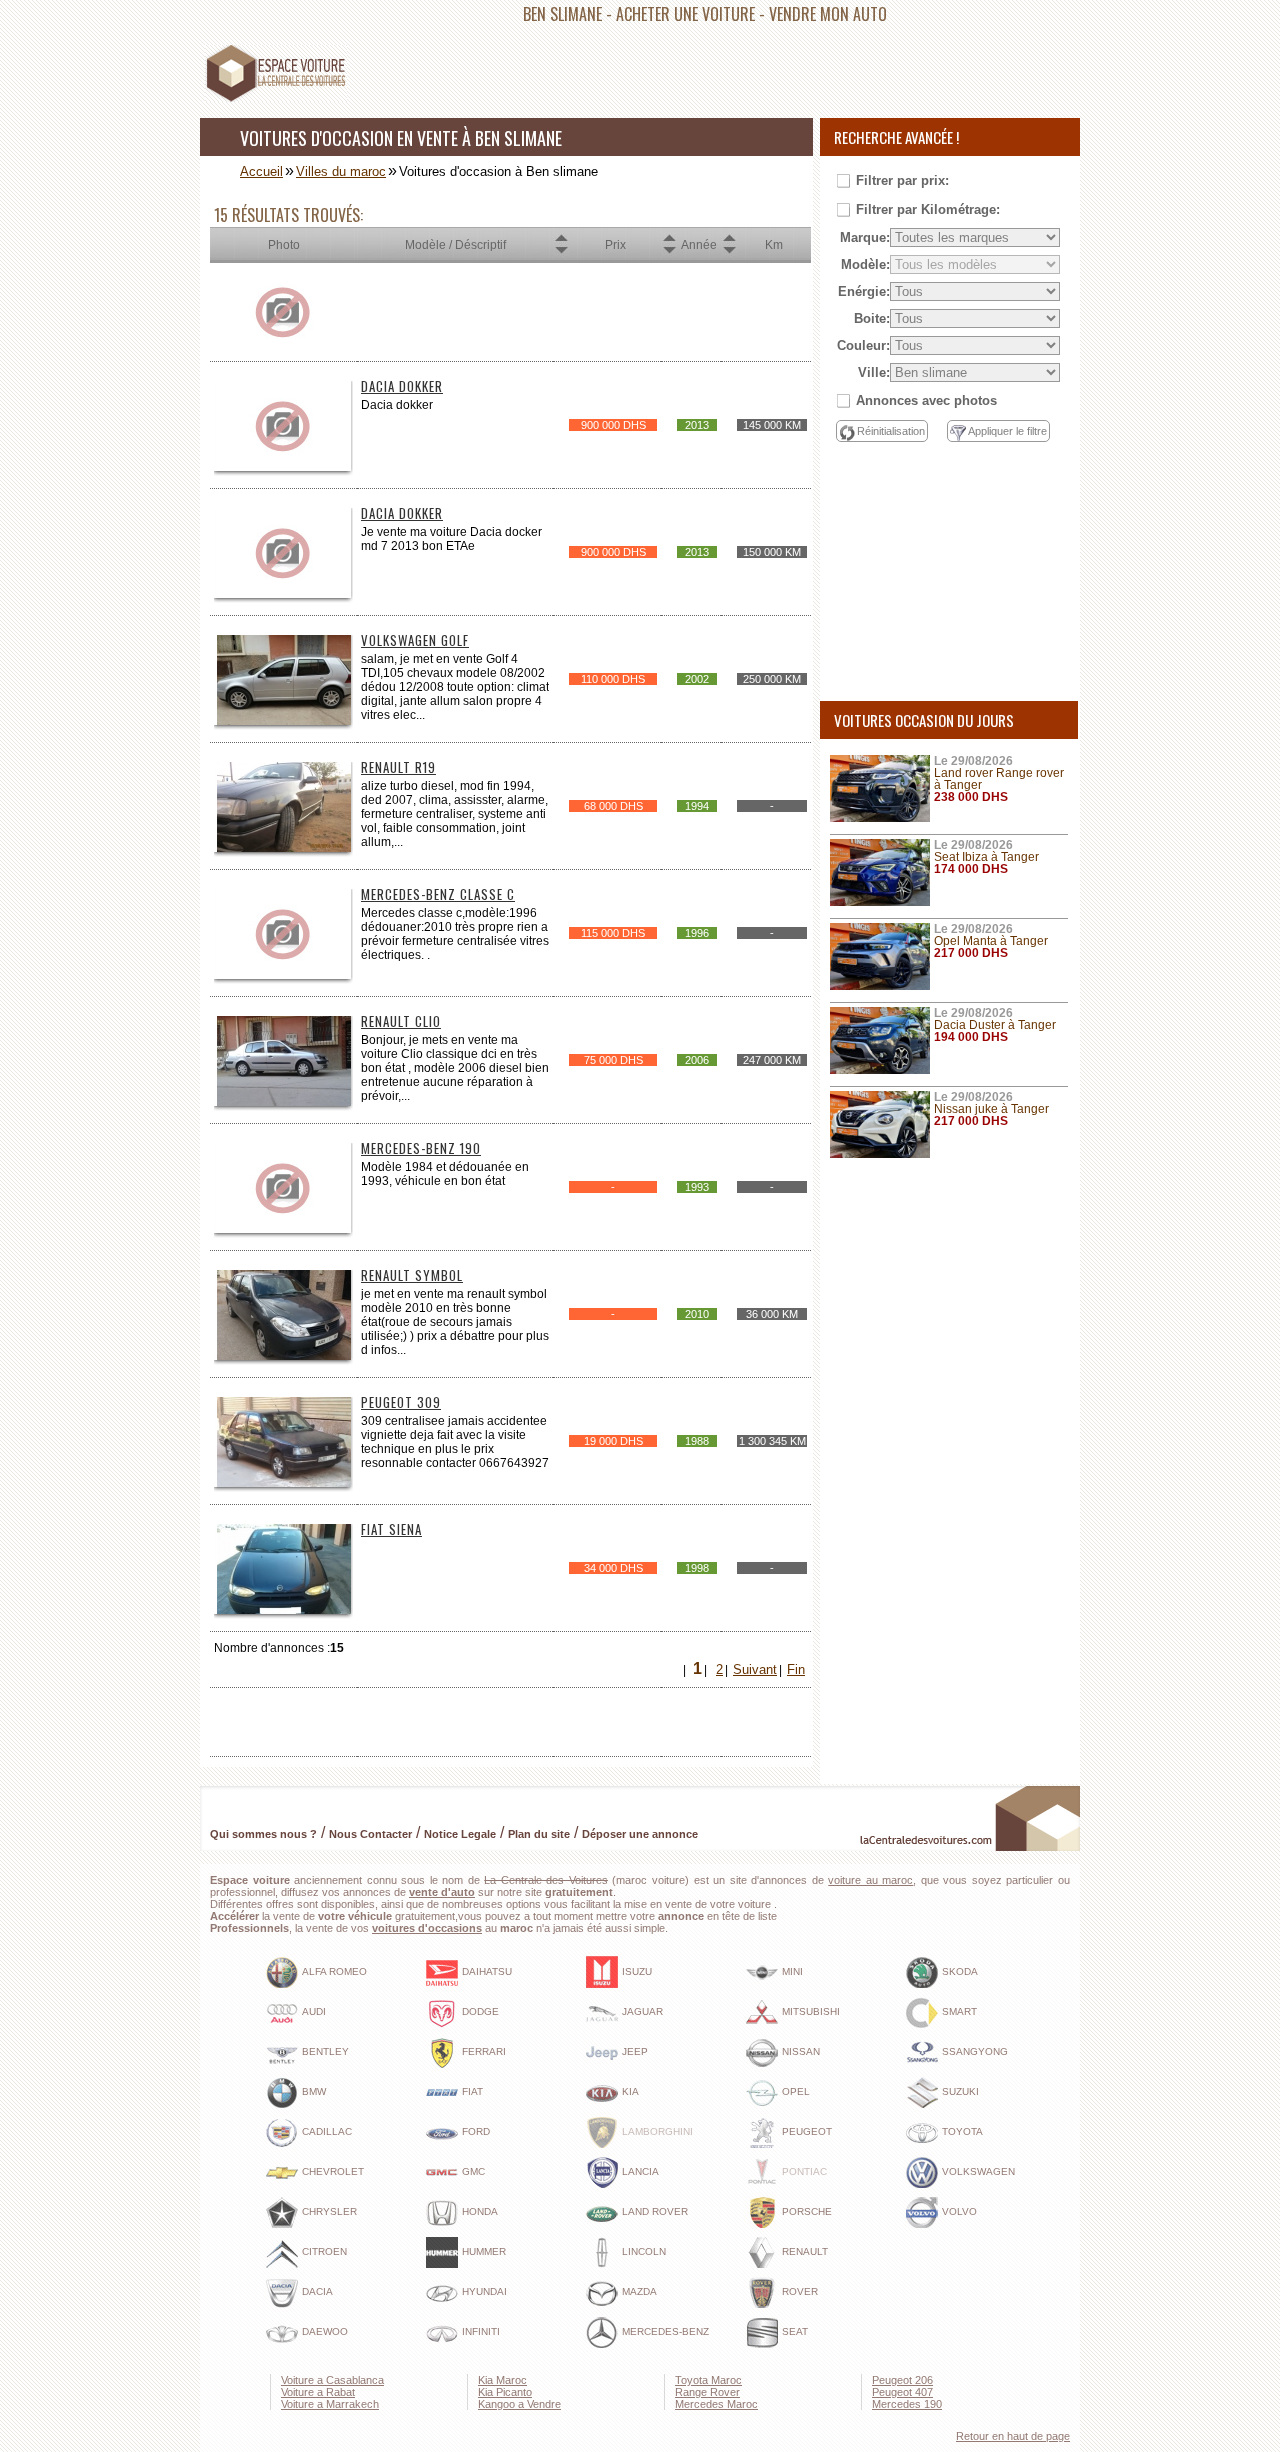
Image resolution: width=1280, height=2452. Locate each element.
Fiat (472, 2091)
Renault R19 (398, 767)
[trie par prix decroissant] (561, 251)
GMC (473, 2171)
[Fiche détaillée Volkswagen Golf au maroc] (284, 721)
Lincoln (644, 2251)
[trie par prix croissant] (561, 239)
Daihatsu (487, 1971)
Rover (800, 2291)
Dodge (480, 2011)
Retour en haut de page (1013, 2436)
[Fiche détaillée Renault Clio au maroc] (284, 1102)
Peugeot (807, 2131)
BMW (314, 2091)
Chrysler (329, 2211)
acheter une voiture (685, 14)
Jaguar (642, 2011)
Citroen (324, 2251)
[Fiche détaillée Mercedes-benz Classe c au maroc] (284, 975)
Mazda (639, 2291)
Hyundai (484, 2291)
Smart (959, 2011)
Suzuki (960, 2091)
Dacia (317, 2291)
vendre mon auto (828, 14)
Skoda (960, 1971)
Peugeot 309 (401, 1402)
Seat (795, 2331)
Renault (805, 2251)
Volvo (959, 2211)
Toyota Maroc (708, 2380)
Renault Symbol (412, 1275)
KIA (630, 2091)
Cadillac (327, 2131)
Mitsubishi (811, 2011)
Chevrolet (333, 2171)
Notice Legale (460, 1834)
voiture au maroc (870, 1880)
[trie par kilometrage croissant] (729, 239)
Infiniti (481, 2331)
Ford (476, 2131)
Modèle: (865, 264)
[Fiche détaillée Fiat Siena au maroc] (284, 1610)
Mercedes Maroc (716, 2404)
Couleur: (863, 345)
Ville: (874, 372)
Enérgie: (864, 291)
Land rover (655, 2211)
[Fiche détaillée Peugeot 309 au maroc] (284, 1483)
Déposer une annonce (640, 1834)
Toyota (962, 2131)
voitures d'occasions (427, 1928)
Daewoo (325, 2331)
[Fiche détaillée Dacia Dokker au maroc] (284, 467)
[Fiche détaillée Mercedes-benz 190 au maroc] (284, 1229)
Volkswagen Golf (415, 640)
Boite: (872, 318)
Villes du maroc (341, 171)
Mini (792, 1971)
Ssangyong (975, 2051)
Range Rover (707, 2392)
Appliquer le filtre (1007, 431)
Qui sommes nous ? (263, 1834)
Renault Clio (401, 1021)
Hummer (484, 2251)
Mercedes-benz (665, 2331)
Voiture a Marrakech (330, 2404)
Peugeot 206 (902, 2380)
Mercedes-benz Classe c (438, 894)
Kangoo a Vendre (519, 2404)
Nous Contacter (370, 1834)
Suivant (755, 1669)
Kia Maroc (502, 2380)
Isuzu (637, 1971)
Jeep (635, 2051)
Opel (796, 2091)
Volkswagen (978, 2171)
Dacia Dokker (402, 386)
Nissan (801, 2051)
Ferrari (484, 2051)
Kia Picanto (505, 2392)
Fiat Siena (391, 1529)
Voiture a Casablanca (332, 2380)
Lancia (640, 2171)
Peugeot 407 (902, 2392)
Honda (480, 2211)
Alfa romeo (334, 1971)
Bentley (325, 2051)
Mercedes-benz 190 (421, 1148)
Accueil (261, 171)
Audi (314, 2011)
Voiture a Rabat (318, 2392)
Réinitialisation (891, 431)
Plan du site (539, 1834)
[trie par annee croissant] (669, 239)
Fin (796, 1669)
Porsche (807, 2211)
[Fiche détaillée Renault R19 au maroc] (284, 848)
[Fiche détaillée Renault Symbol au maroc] (284, 1356)
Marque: (865, 237)
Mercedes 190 (907, 2404)
